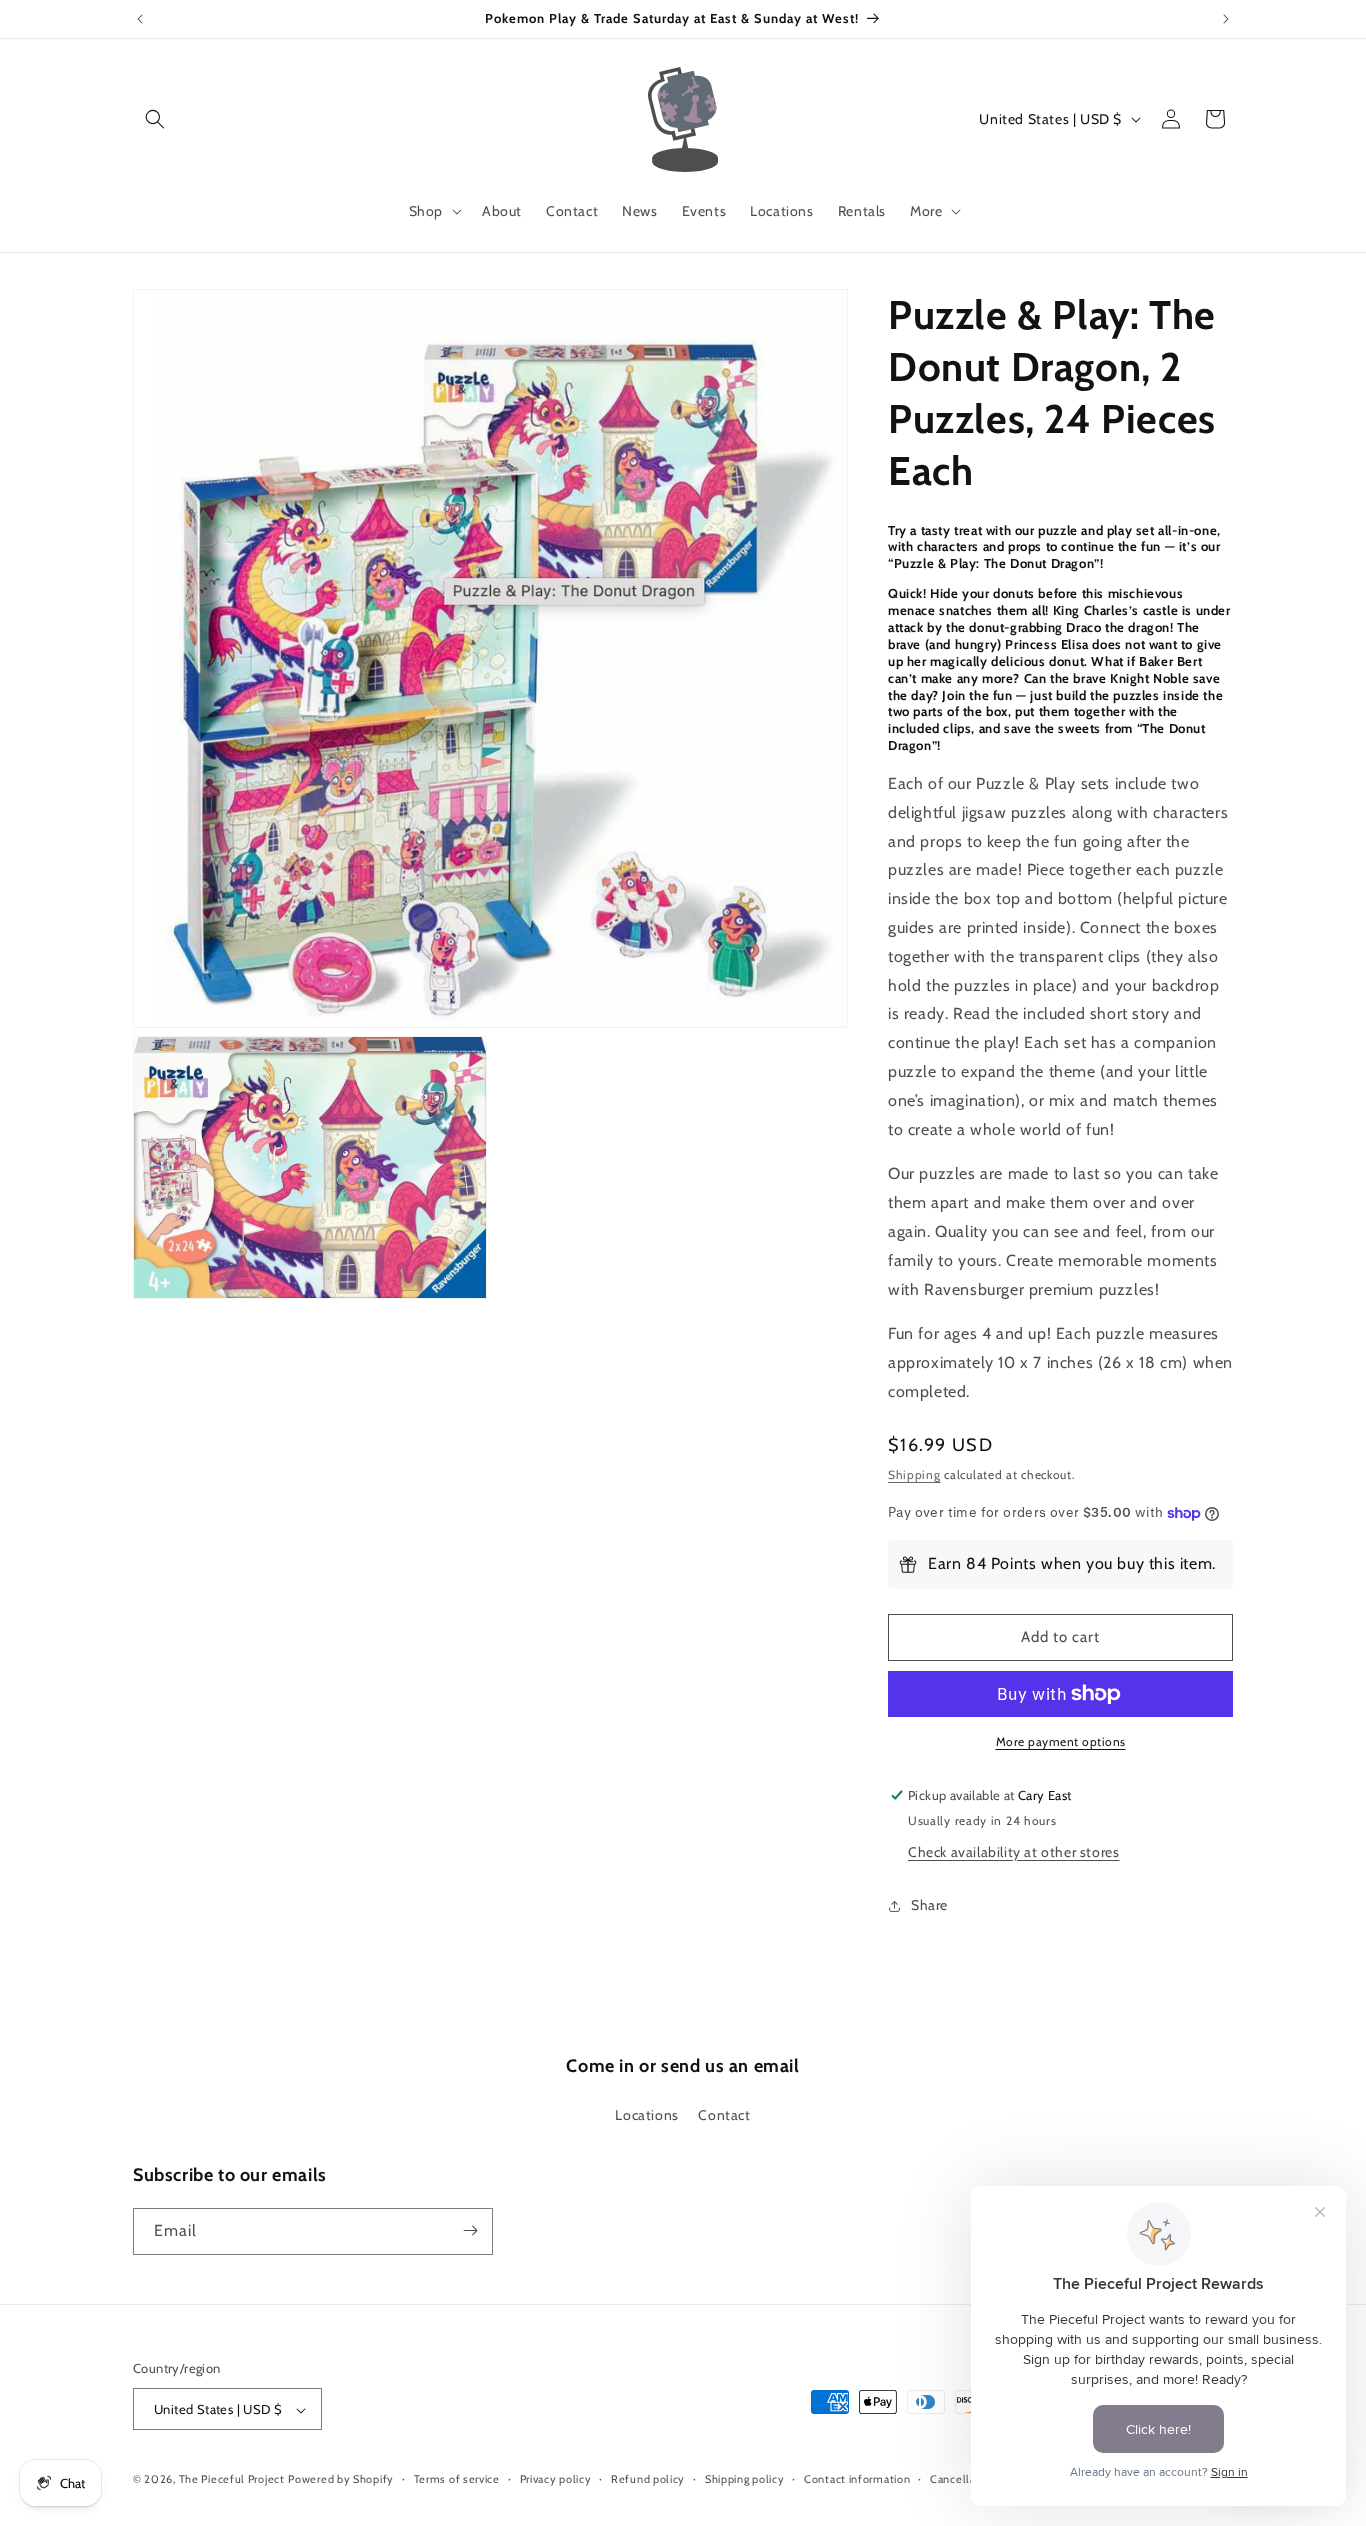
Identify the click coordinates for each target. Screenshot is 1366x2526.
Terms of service (457, 2479)
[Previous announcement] (140, 19)
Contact (724, 2116)
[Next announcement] (1226, 19)
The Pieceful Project (232, 2480)
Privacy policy (556, 2479)
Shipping (914, 1475)
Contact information (857, 2479)
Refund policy (648, 2479)
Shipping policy (745, 2479)
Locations (646, 2116)
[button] (155, 119)
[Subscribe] (470, 2230)
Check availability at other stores (1013, 1852)
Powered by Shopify (341, 2480)
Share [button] (929, 1905)
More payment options (1061, 1741)
